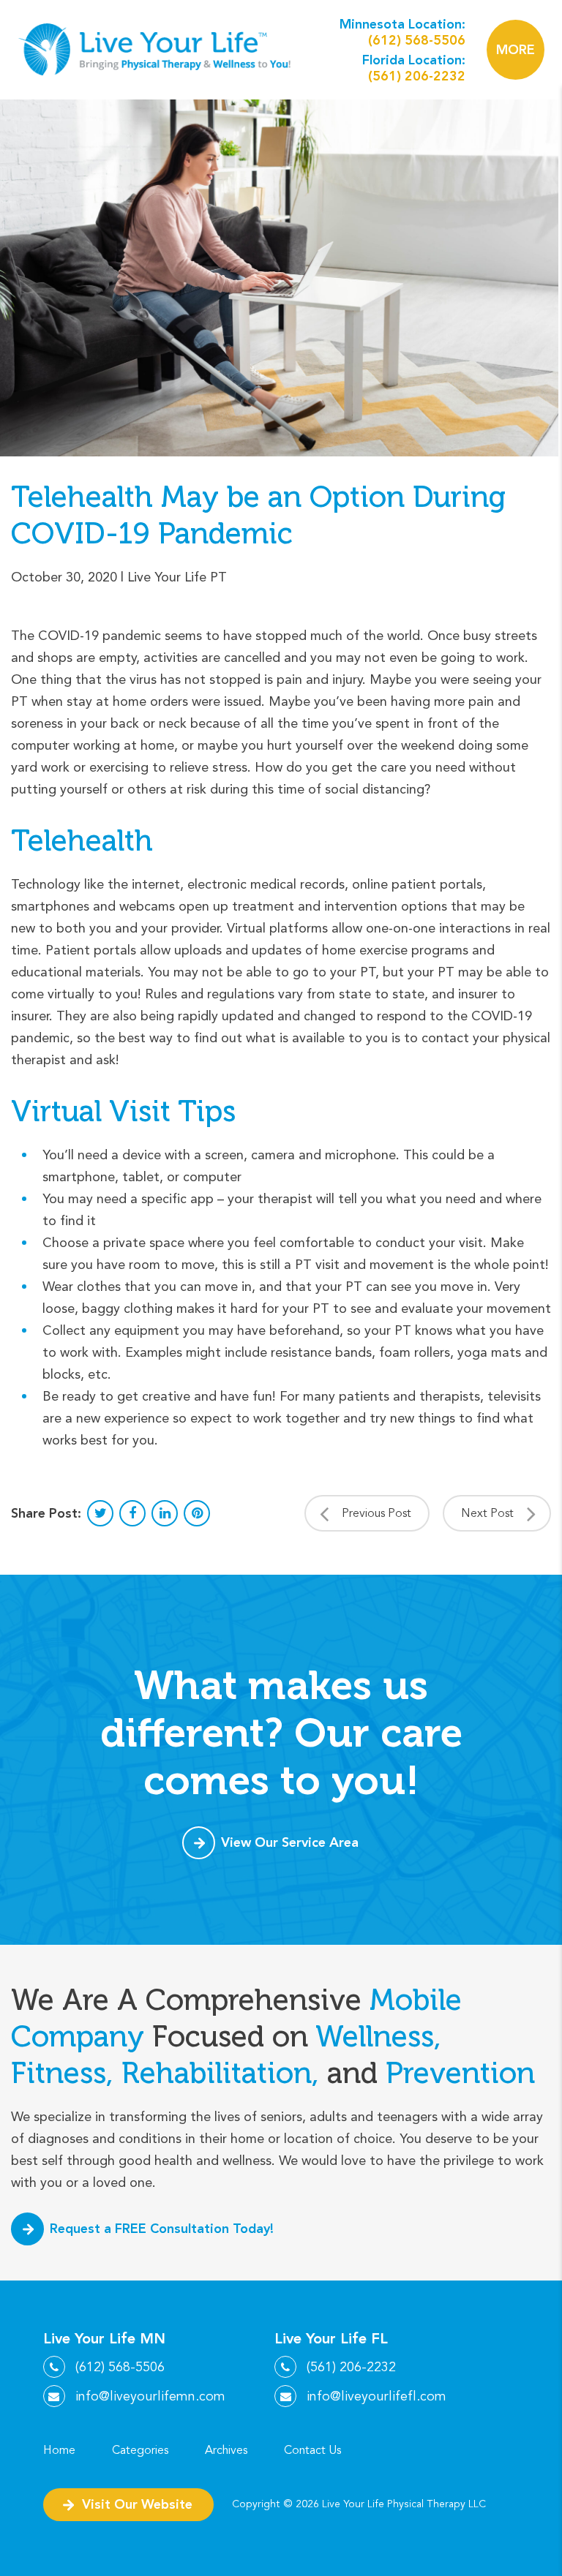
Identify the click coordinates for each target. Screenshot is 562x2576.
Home (59, 2450)
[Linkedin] (165, 1513)
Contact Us (312, 2450)
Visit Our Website (137, 2504)
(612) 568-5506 (417, 40)
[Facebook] (132, 1513)
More (516, 50)
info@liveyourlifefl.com (376, 2396)
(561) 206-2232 (417, 76)
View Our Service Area (290, 1842)
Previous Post (376, 1513)
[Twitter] (100, 1513)
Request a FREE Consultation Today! (162, 2228)
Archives (226, 2450)
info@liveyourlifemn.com (150, 2396)
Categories (140, 2450)
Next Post (487, 1513)
